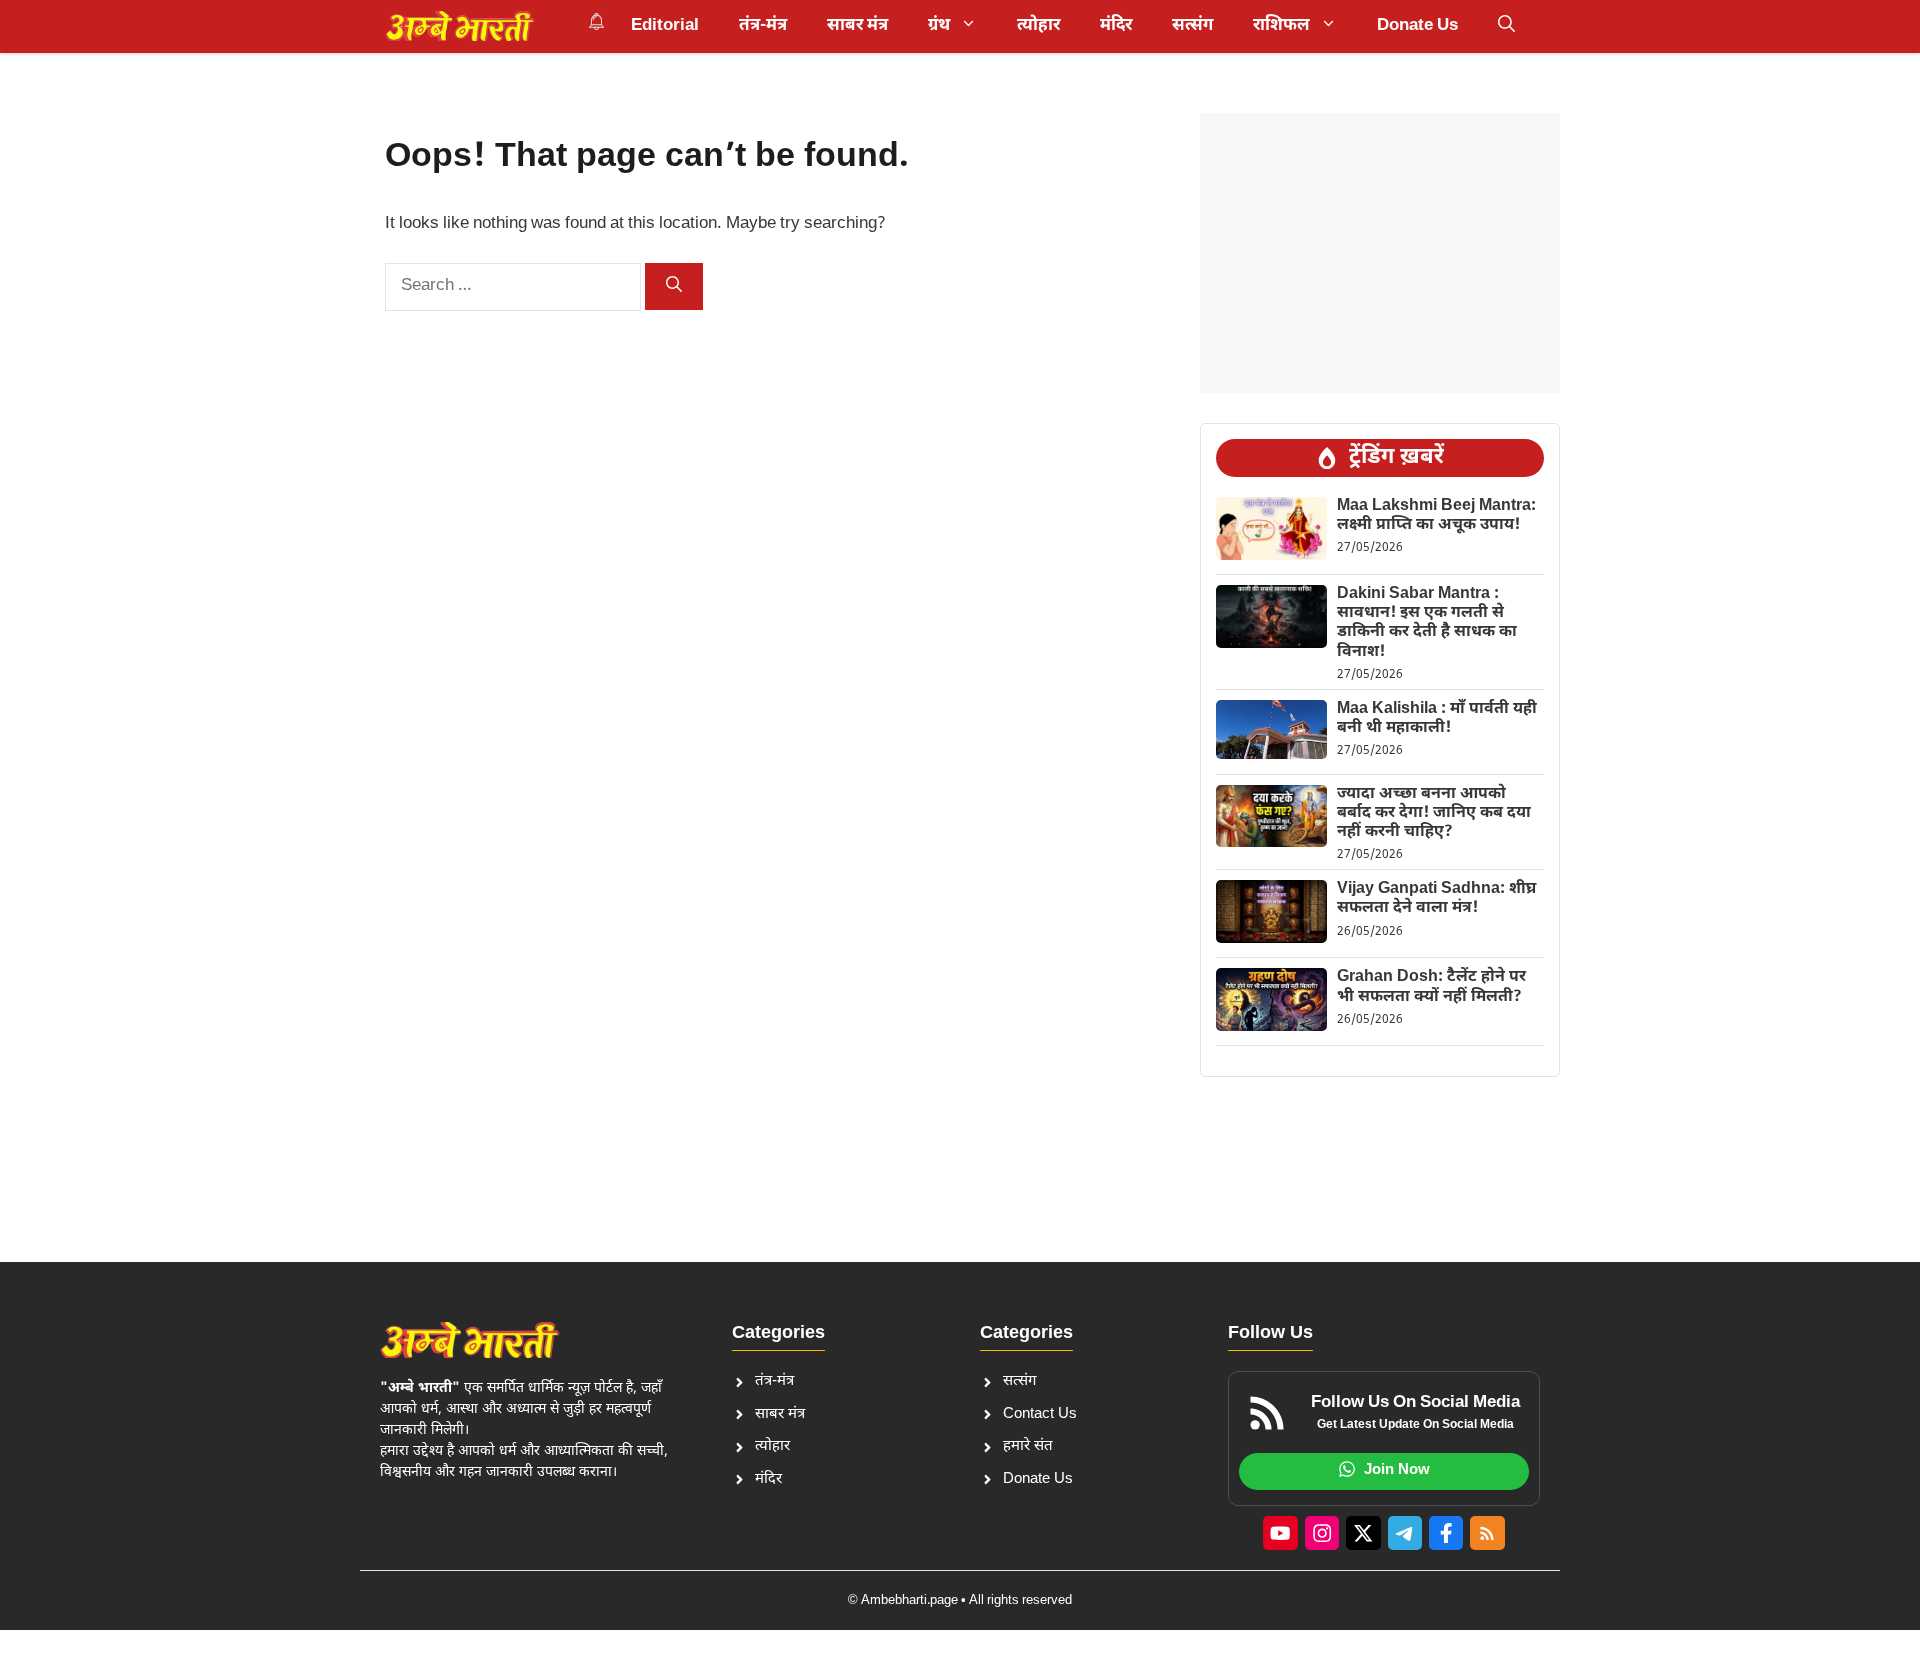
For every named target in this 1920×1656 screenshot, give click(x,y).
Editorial (665, 26)
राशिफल (1281, 26)
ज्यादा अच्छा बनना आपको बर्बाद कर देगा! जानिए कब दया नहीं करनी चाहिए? (1434, 813)
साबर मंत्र (857, 26)
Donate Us (1417, 26)
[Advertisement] (1380, 253)
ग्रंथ (939, 26)
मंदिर (1116, 26)
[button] (1506, 26)
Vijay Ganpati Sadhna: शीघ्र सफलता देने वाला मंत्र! (1436, 899)
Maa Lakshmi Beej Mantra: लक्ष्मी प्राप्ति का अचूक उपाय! (1436, 516)
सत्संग (1192, 26)
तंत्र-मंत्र (763, 26)
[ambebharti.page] (460, 26)
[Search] (674, 286)
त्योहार (1038, 26)
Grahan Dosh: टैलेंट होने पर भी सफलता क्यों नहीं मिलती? (1431, 987)
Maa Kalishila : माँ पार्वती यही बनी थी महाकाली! (1437, 719)
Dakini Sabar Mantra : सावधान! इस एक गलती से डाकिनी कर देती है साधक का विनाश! (1427, 623)
